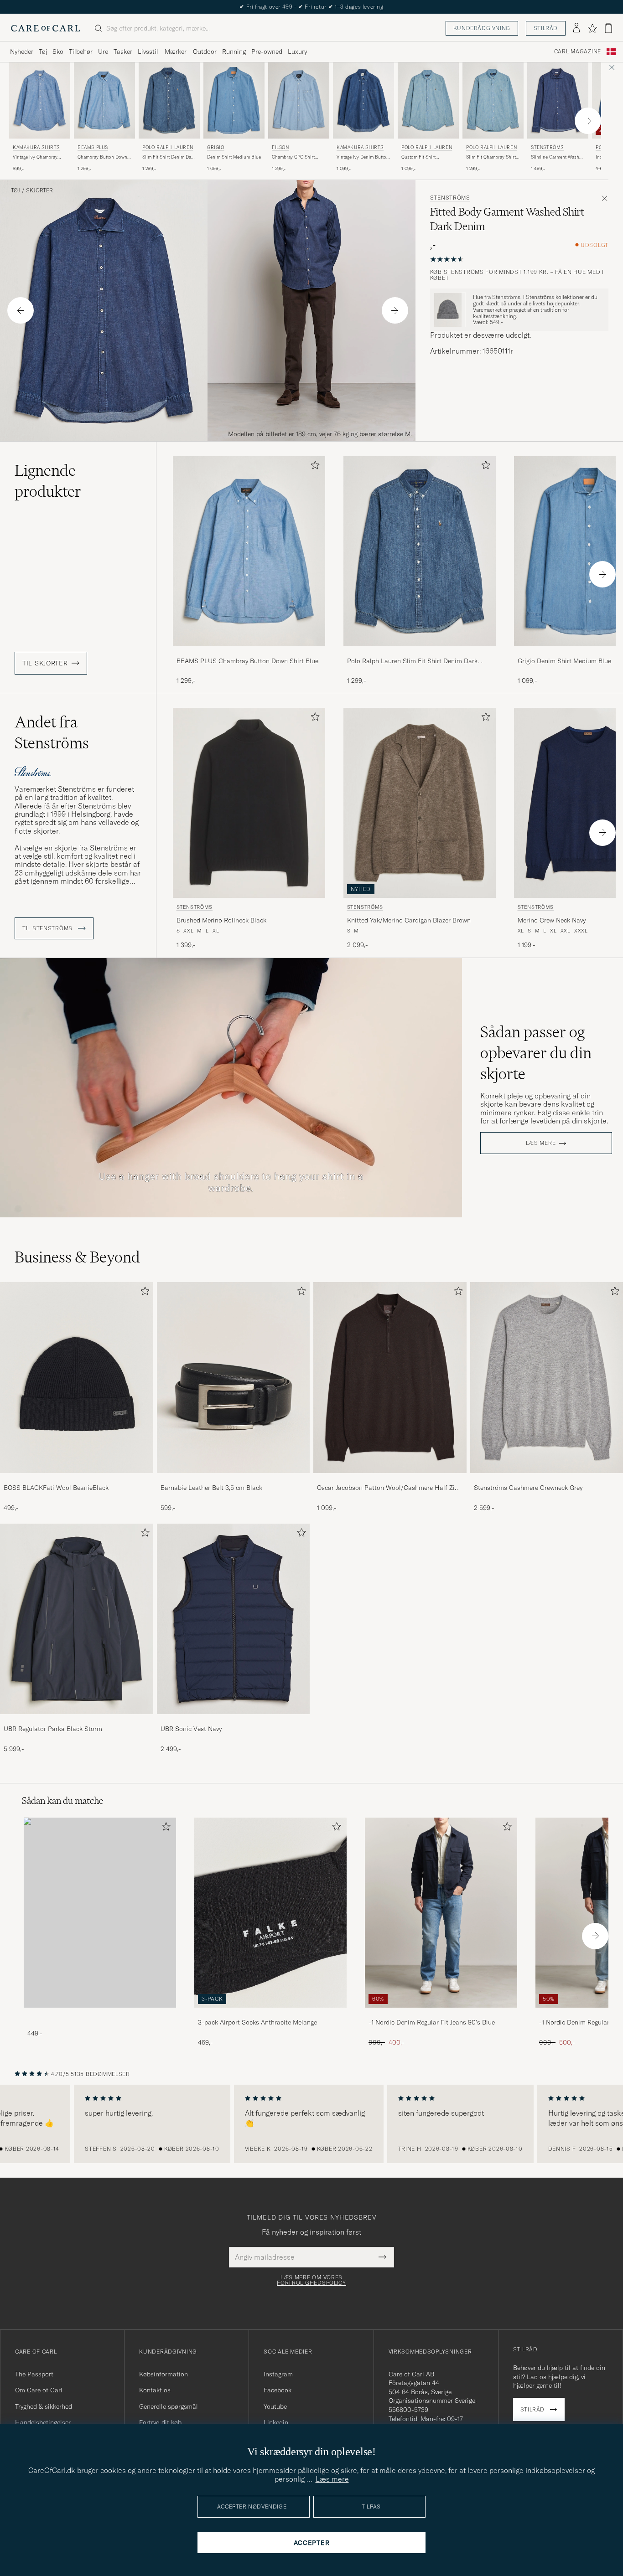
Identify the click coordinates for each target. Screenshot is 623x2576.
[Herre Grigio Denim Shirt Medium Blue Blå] (234, 100)
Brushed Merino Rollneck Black (221, 920)
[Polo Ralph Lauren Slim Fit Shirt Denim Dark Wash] (420, 652)
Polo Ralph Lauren (168, 147)
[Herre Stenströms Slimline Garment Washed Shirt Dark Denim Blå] (558, 100)
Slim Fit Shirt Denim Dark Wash (169, 157)
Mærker (176, 52)
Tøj (43, 52)
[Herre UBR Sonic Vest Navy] (234, 1619)
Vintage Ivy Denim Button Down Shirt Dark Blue (363, 157)
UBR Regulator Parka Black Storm (53, 1729)
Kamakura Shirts (36, 147)
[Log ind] (576, 28)
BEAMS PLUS (93, 147)
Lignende (48, 481)
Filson (280, 147)
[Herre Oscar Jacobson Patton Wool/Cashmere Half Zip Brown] (390, 1378)
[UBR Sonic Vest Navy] (234, 1720)
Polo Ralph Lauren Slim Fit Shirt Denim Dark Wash (412, 661)
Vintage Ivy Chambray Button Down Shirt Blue (38, 157)
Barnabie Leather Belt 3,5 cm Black (211, 1488)
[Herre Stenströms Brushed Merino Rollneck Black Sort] (249, 803)
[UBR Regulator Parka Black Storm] (77, 1720)
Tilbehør (81, 52)
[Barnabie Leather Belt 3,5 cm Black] (234, 1479)
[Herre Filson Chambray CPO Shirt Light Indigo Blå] (299, 100)
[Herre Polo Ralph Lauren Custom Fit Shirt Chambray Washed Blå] (428, 100)
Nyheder (22, 52)
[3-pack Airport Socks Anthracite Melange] (270, 2014)
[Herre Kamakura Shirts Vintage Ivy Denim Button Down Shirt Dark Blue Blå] (363, 100)
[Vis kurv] (608, 28)
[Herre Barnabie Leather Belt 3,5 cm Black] (234, 1378)
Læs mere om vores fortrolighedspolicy (311, 2280)
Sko (58, 52)
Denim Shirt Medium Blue (234, 157)
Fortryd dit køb (160, 2422)
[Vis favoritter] (592, 28)
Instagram (278, 2374)
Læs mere (541, 1143)
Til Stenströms (48, 928)
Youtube (275, 2406)
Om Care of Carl (39, 2390)
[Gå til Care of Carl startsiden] (46, 28)
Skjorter (39, 191)
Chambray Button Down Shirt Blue (102, 157)
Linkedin (276, 2422)
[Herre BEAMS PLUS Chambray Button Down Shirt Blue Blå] (104, 100)
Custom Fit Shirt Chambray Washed (421, 157)
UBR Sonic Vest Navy (191, 1729)
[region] (311, 2124)
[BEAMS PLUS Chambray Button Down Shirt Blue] (249, 652)
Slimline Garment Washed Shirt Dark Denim (558, 157)
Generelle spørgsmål (169, 2406)
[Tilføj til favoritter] (313, 467)
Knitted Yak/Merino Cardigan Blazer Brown (409, 920)
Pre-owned (267, 52)
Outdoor (205, 52)
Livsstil (148, 52)
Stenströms (547, 147)
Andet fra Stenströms (52, 732)
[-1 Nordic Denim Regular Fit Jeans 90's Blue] (441, 2014)
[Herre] (100, 1913)
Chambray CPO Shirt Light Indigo (293, 157)
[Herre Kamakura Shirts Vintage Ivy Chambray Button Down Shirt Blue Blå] (40, 100)
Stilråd (546, 28)
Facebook (278, 2390)
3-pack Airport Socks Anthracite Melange (257, 2022)
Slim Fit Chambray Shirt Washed (491, 157)
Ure (103, 52)
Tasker (123, 52)
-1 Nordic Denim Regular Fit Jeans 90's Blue (432, 2022)
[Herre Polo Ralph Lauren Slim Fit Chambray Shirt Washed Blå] (493, 100)
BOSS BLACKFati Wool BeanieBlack (56, 1488)
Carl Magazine (578, 52)
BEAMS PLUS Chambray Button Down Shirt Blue (247, 661)
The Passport (34, 2374)
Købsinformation (164, 2374)
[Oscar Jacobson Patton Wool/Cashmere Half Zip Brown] (390, 1479)
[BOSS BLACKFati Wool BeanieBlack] (77, 1479)
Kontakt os (155, 2390)
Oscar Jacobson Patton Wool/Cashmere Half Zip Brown (388, 1488)
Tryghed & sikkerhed (44, 2406)
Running (234, 52)
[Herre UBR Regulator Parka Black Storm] (77, 1619)
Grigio (216, 147)
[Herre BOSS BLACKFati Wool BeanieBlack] (77, 1378)
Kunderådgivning (482, 28)
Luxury (297, 52)
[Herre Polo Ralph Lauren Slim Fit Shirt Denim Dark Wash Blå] (169, 100)
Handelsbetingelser (43, 2422)
